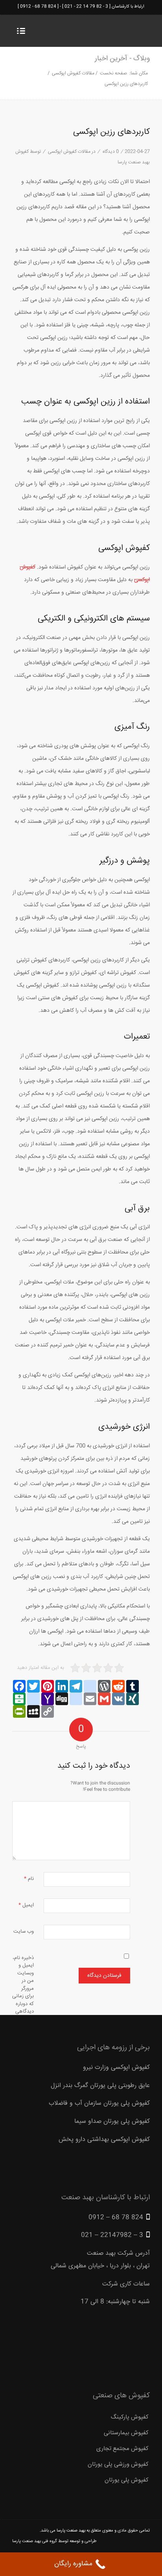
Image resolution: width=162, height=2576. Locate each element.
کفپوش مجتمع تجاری (122, 2449)
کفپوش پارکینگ (130, 2417)
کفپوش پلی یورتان (127, 2480)
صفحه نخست (113, 73)
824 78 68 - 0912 (38, 6)
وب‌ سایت (24, 1932)
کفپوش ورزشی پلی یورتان (118, 2464)
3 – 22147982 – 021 (112, 2235)
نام (29, 1879)
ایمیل (26, 1905)
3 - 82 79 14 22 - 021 (86, 6)
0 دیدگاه (110, 152)
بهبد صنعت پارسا (71, 2531)
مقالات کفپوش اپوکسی (73, 73)
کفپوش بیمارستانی (126, 2433)
